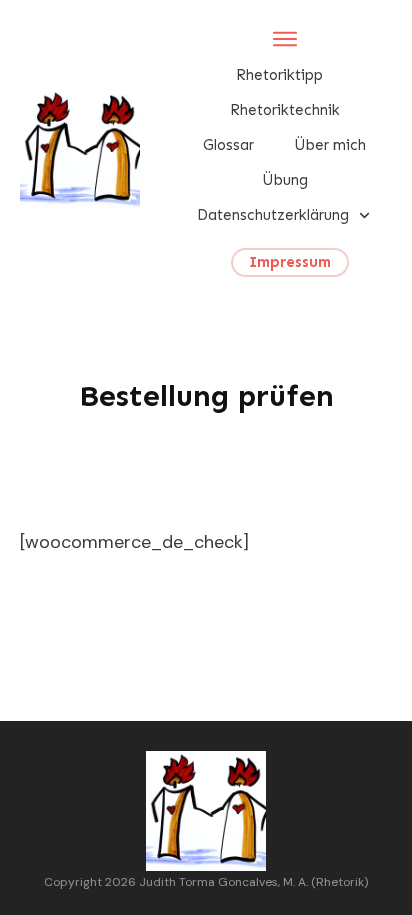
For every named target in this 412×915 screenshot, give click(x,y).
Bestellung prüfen (206, 396)
